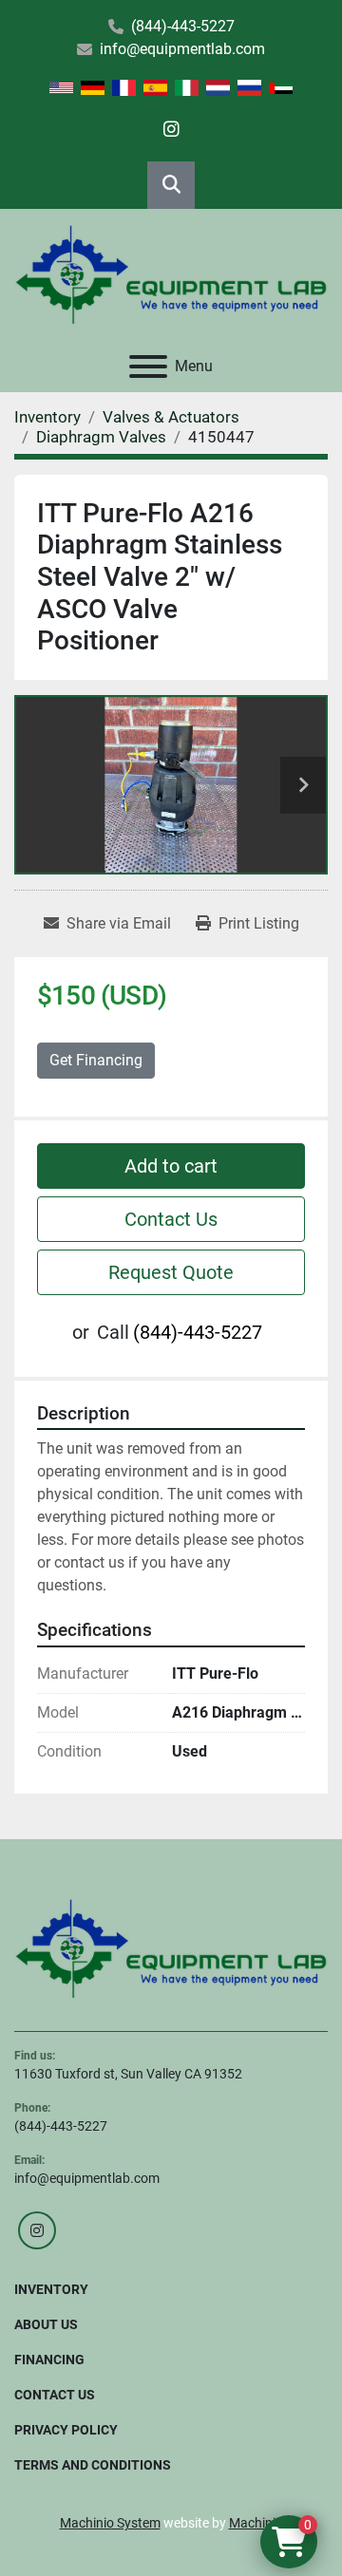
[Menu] (148, 367)
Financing (49, 2360)
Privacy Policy (66, 2430)
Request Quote (171, 1272)
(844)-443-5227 (183, 26)
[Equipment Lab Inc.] (171, 1947)
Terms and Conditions (93, 2465)
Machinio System (110, 2523)
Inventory (51, 2289)
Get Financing (96, 1060)
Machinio (256, 2523)
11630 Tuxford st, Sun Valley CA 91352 (128, 2074)
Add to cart (171, 1166)
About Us (46, 2324)
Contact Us (171, 1219)
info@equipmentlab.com (182, 49)
